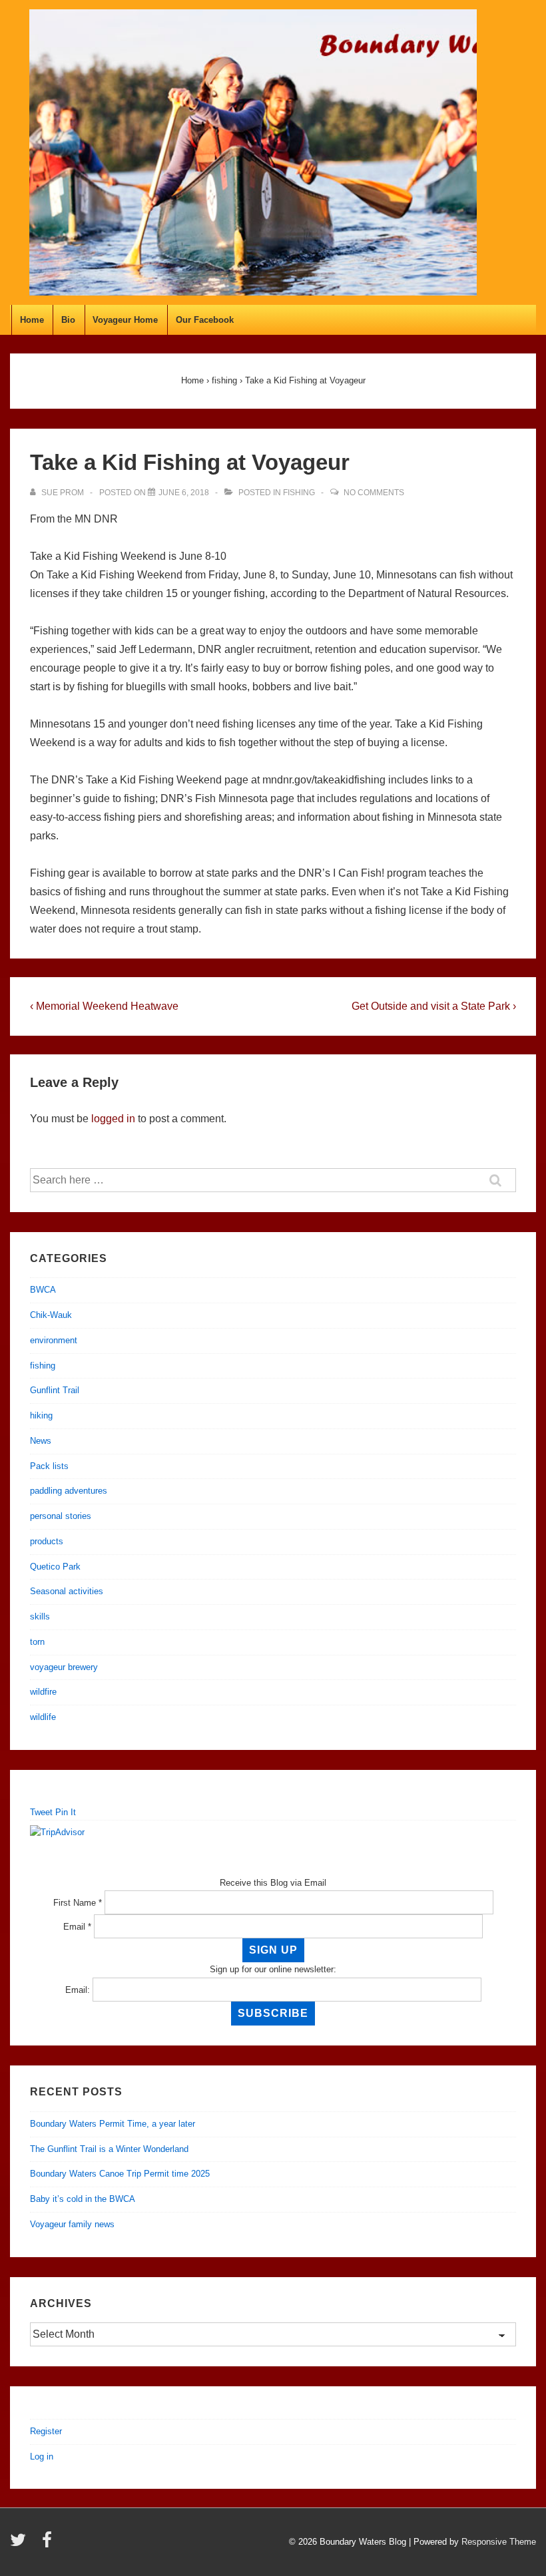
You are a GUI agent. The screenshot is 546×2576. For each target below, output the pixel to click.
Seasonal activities (67, 1591)
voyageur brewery (64, 1667)
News (41, 1441)
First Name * (78, 1903)
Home (32, 320)
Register (46, 2431)
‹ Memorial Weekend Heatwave (104, 1006)
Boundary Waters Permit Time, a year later (113, 2124)
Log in (42, 2457)
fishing (299, 493)
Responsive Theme (499, 2542)
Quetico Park (55, 1567)
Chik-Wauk (51, 1315)
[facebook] (49, 2544)
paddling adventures (69, 1491)
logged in (113, 1119)
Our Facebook (205, 320)
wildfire (43, 1692)
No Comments (374, 493)
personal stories (61, 1516)
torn (37, 1642)
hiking (41, 1415)
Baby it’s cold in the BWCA (83, 2199)
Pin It (66, 1812)
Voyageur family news (72, 2224)
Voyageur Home (125, 320)
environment (54, 1340)
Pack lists (49, 1466)
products (47, 1541)
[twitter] (21, 2544)
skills (40, 1616)
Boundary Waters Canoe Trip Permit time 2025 (120, 2174)
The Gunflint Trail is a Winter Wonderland (109, 2149)
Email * (77, 1927)
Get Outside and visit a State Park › (434, 1006)
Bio (68, 320)
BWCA (43, 1290)
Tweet (41, 1812)
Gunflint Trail (55, 1390)
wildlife (43, 1717)
